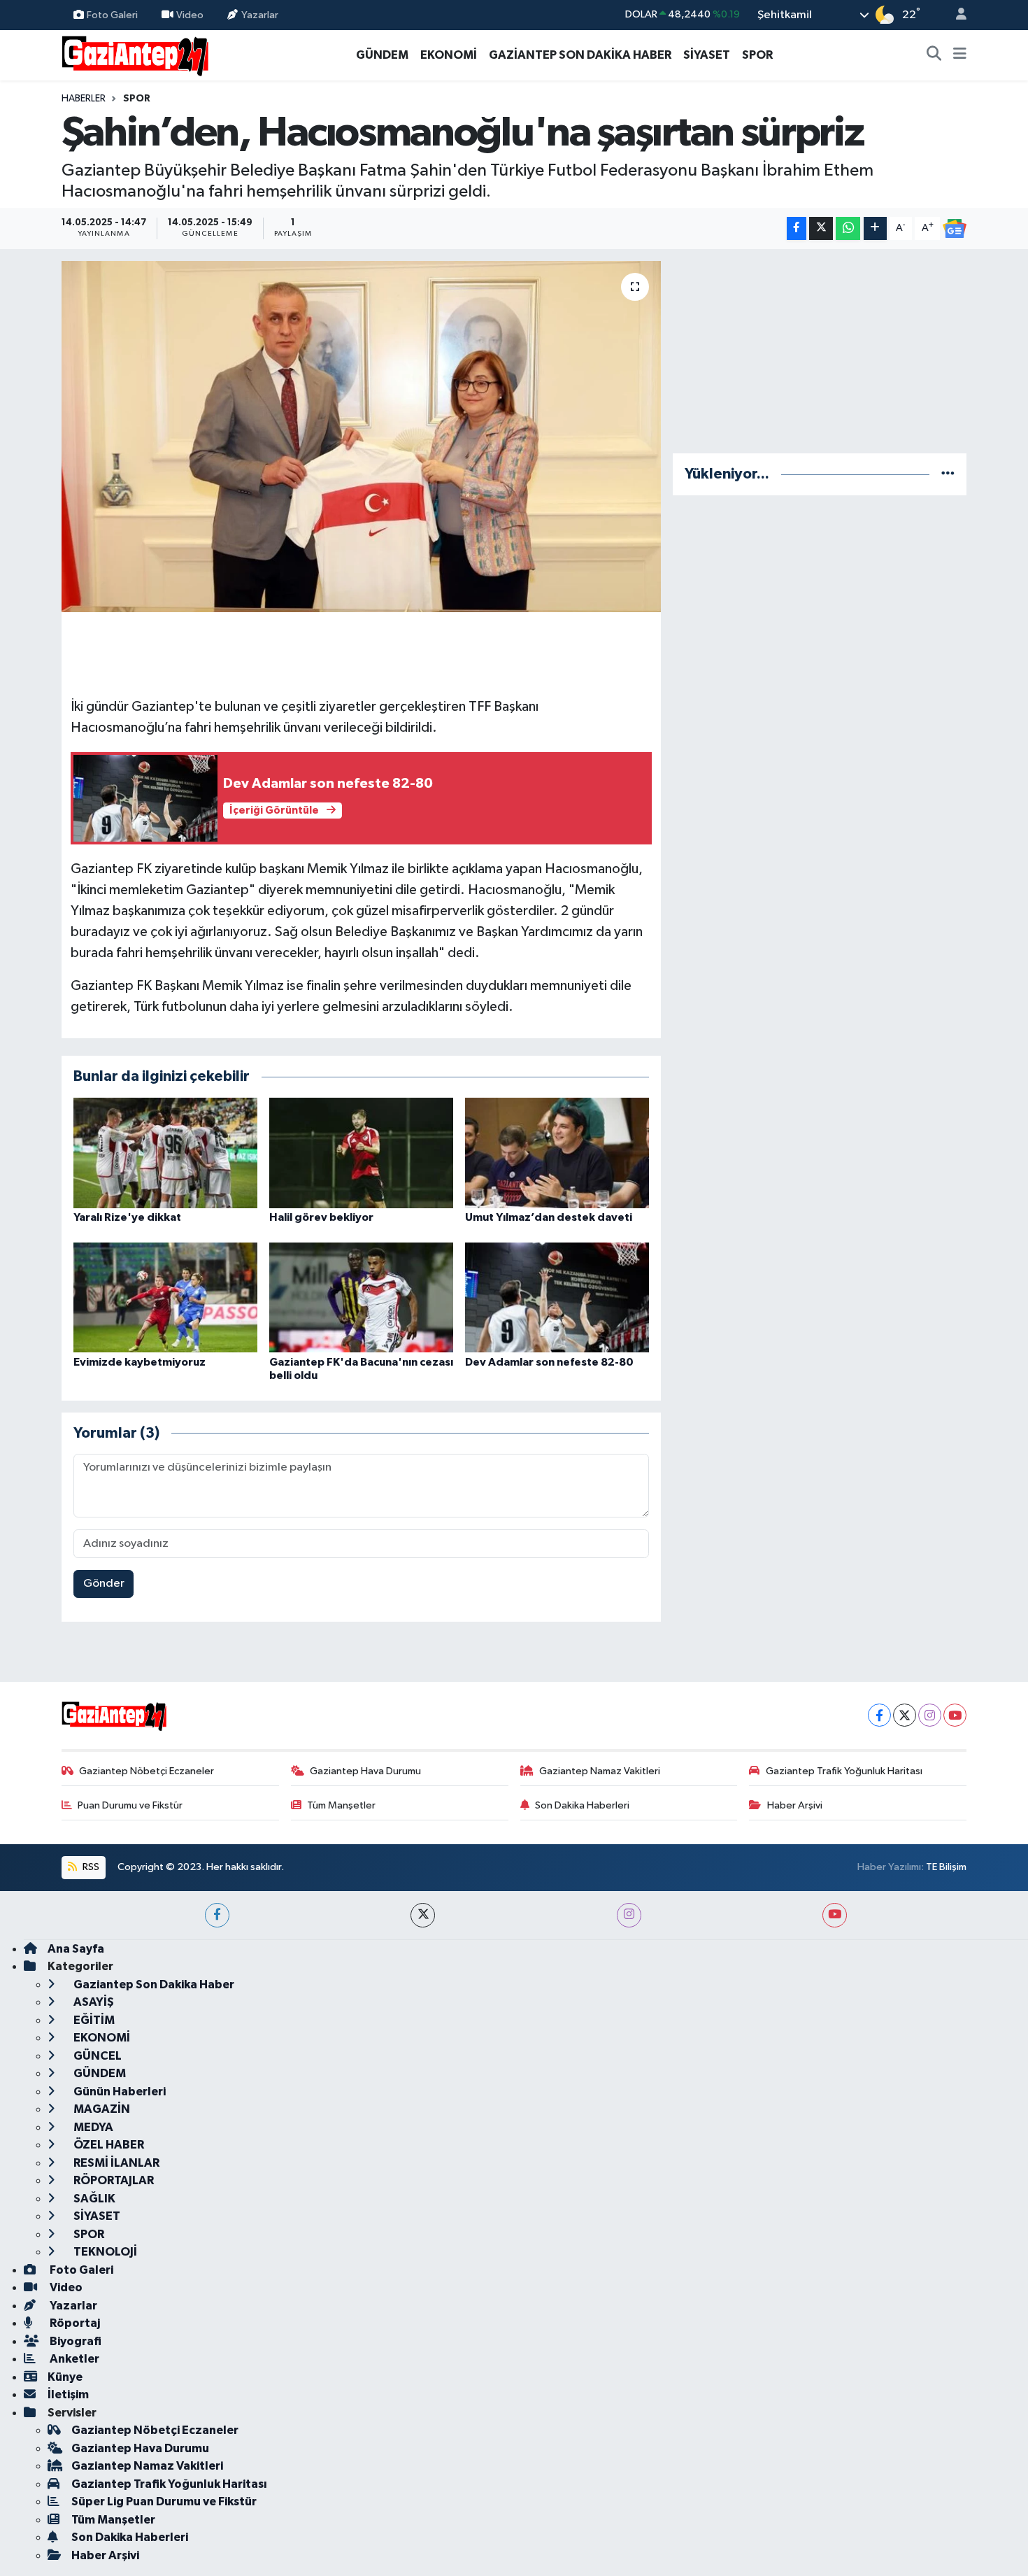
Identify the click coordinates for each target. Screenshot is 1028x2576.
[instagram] (629, 1915)
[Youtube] (955, 1715)
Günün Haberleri (119, 2092)
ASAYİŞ (93, 2002)
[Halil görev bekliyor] (361, 1153)
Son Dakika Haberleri (582, 1805)
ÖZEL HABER (108, 2145)
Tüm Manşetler (341, 1805)
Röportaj (74, 2323)
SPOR (757, 55)
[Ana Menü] (960, 55)
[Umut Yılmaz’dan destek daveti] (557, 1153)
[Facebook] (879, 1715)
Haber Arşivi (795, 1805)
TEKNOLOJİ (104, 2252)
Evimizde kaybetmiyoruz (140, 1362)
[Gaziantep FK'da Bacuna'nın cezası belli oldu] (361, 1297)
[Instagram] (930, 1715)
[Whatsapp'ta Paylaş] (848, 228)
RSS (90, 1867)
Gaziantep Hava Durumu (365, 1771)
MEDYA (92, 2127)
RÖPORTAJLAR (113, 2180)
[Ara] (934, 55)
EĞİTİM (93, 2020)
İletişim (68, 2394)
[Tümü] (948, 474)
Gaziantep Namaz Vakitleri (600, 1771)
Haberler (84, 99)
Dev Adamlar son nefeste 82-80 (549, 1362)
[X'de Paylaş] (821, 228)
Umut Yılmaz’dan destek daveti (549, 1217)
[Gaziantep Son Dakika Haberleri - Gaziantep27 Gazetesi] (135, 54)
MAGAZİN (101, 2109)
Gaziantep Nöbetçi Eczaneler (147, 1771)
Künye (65, 2377)
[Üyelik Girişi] (955, 15)
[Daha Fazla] (875, 228)
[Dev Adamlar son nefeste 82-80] (557, 1297)
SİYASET (707, 55)
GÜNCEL (97, 2056)
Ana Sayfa (76, 1949)
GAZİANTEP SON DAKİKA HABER (580, 55)
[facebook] (217, 1915)
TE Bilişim (946, 1867)
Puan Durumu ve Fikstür (130, 1805)
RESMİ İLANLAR (115, 2163)
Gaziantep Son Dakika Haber (153, 1984)
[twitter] (423, 1915)
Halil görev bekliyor (321, 1217)
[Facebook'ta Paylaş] (797, 228)
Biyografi (74, 2341)
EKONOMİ (449, 55)
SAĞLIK (93, 2199)
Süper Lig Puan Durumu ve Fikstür (164, 2501)
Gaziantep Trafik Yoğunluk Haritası (844, 1771)
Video (190, 14)
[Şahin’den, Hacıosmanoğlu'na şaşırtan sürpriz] (361, 437)
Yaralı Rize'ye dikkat (127, 1217)
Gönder (104, 1584)
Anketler (73, 2359)
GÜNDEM (382, 55)
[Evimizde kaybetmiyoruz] (165, 1297)
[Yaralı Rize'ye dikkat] (165, 1153)
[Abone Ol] (955, 229)
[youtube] (835, 1915)
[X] (905, 1715)
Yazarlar (260, 14)
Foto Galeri (112, 14)
